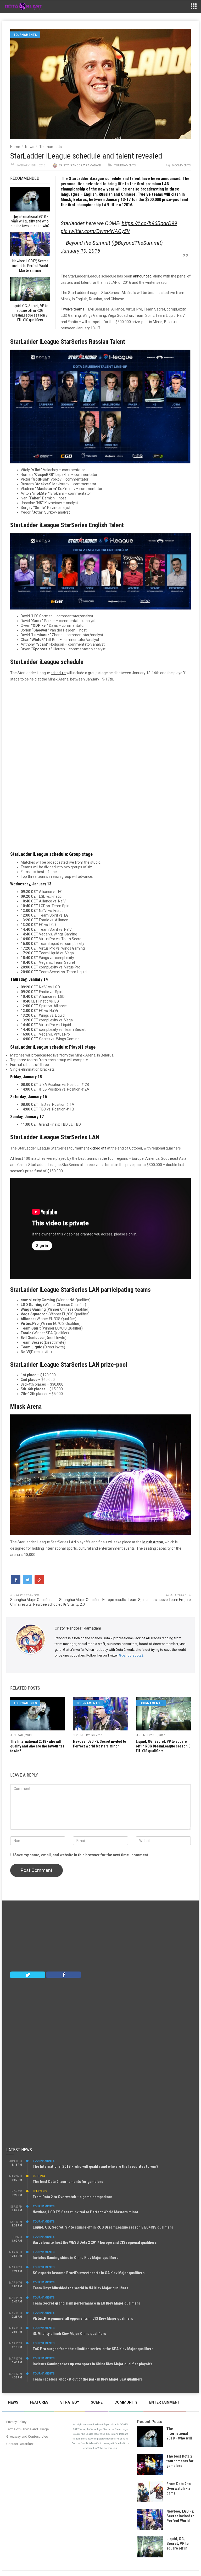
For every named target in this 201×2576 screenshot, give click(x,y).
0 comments (181, 165)
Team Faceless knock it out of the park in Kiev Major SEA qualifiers (88, 2379)
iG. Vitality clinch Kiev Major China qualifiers (69, 2334)
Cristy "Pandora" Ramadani (80, 165)
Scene (97, 2402)
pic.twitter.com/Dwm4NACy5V (95, 231)
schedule (58, 673)
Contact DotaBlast (20, 2444)
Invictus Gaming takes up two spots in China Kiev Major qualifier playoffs (93, 2364)
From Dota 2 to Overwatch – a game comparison (72, 2197)
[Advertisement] (100, 764)
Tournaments (25, 35)
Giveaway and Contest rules (27, 2436)
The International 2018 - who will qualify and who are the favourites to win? (37, 1746)
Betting (39, 2176)
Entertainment (165, 2402)
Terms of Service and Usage (27, 2429)
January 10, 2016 (80, 251)
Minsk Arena (153, 1542)
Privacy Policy (16, 2422)
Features (39, 2402)
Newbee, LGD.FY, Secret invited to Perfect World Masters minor (86, 2212)
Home (15, 147)
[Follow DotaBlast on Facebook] (64, 1974)
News (30, 147)
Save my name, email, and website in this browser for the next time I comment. (82, 1855)
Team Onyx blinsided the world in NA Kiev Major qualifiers (80, 2288)
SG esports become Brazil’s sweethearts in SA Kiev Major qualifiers (89, 2273)
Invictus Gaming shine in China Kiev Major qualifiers (76, 2258)
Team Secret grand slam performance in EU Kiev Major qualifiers (86, 2303)
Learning (40, 2191)
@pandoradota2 (131, 1655)
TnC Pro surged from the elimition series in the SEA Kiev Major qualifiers (93, 2349)
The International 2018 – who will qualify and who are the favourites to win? (96, 2166)
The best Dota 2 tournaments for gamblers (68, 2182)
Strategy (70, 2402)
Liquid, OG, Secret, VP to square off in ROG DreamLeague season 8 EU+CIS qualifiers (163, 1746)
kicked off (98, 1148)
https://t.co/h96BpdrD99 (149, 223)
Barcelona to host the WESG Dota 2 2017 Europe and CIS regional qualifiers (95, 2242)
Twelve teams (72, 309)
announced (142, 276)
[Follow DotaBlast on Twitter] (28, 1974)
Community (126, 2402)
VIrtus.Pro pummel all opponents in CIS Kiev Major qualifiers (83, 2318)
